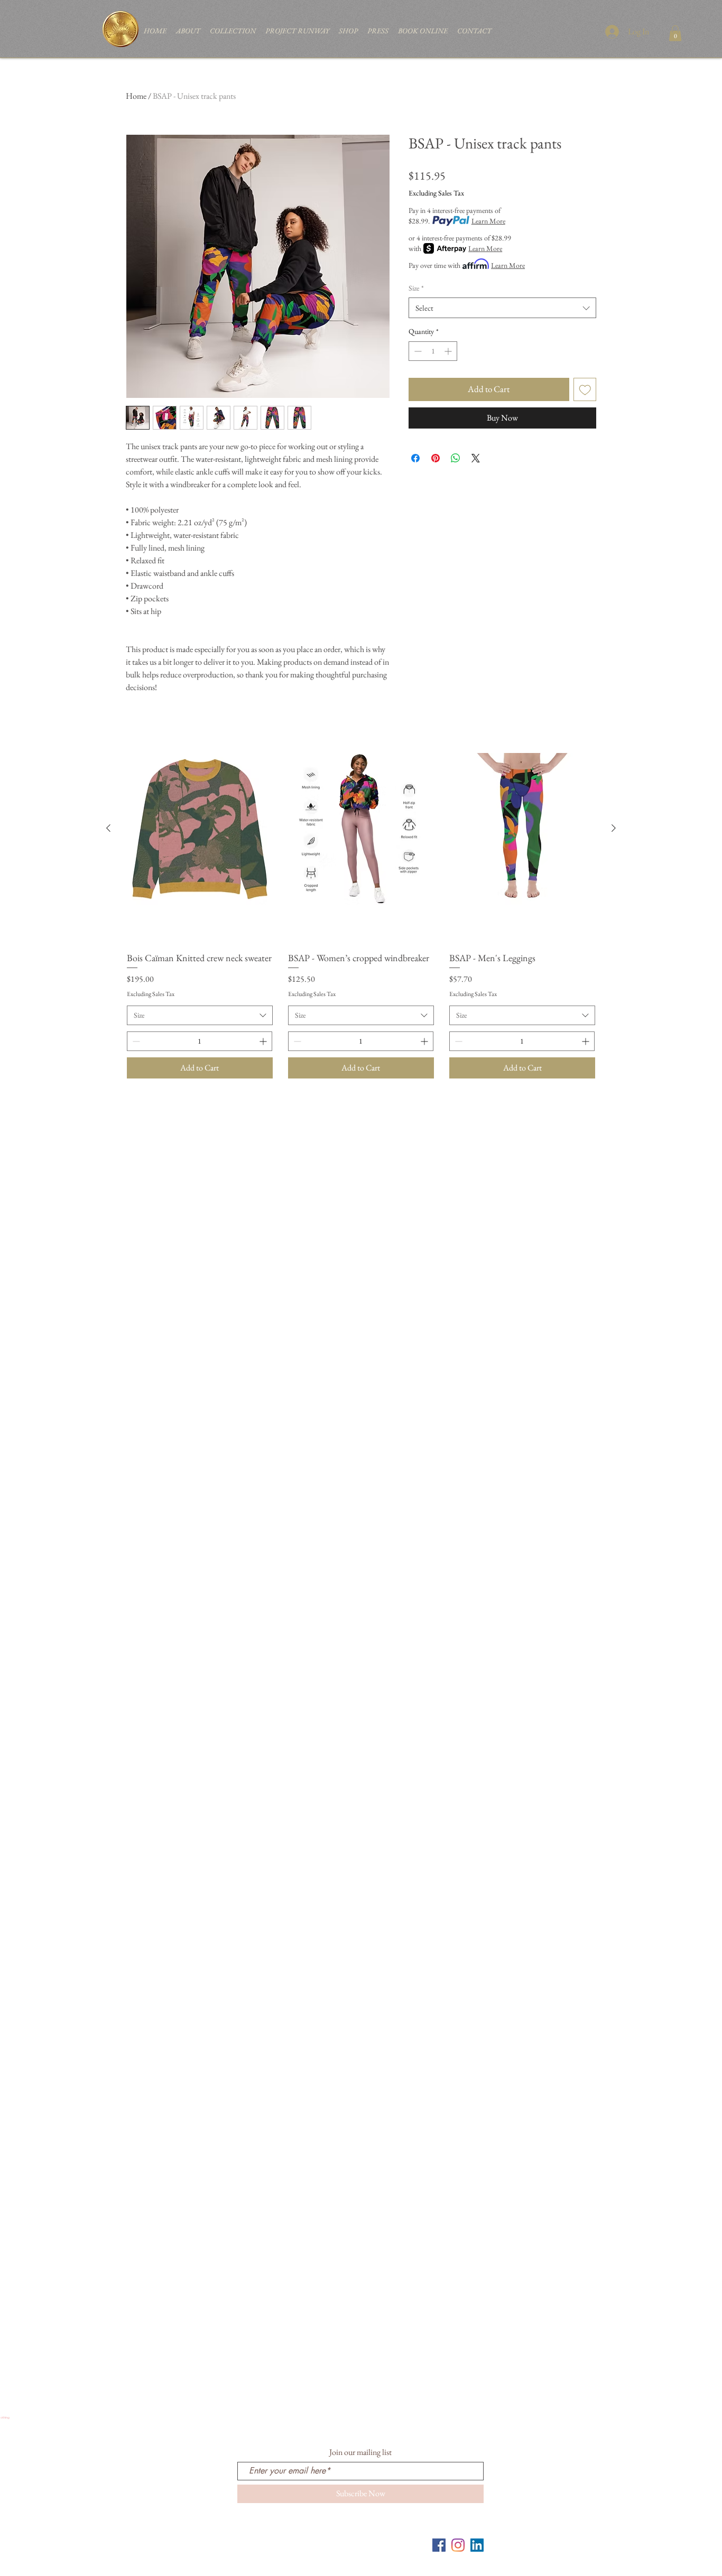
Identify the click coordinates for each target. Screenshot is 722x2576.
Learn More (488, 221)
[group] (361, 899)
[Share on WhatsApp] (456, 458)
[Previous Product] (108, 828)
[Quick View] (200, 829)
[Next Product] (614, 828)
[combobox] (502, 308)
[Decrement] (417, 351)
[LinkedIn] (477, 2545)
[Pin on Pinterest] (436, 458)
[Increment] (449, 351)
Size (416, 288)
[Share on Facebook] (415, 458)
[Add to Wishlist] (585, 389)
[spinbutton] (433, 351)
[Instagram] (458, 2545)
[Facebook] (439, 2545)
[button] (675, 33)
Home (136, 96)
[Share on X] (476, 458)
